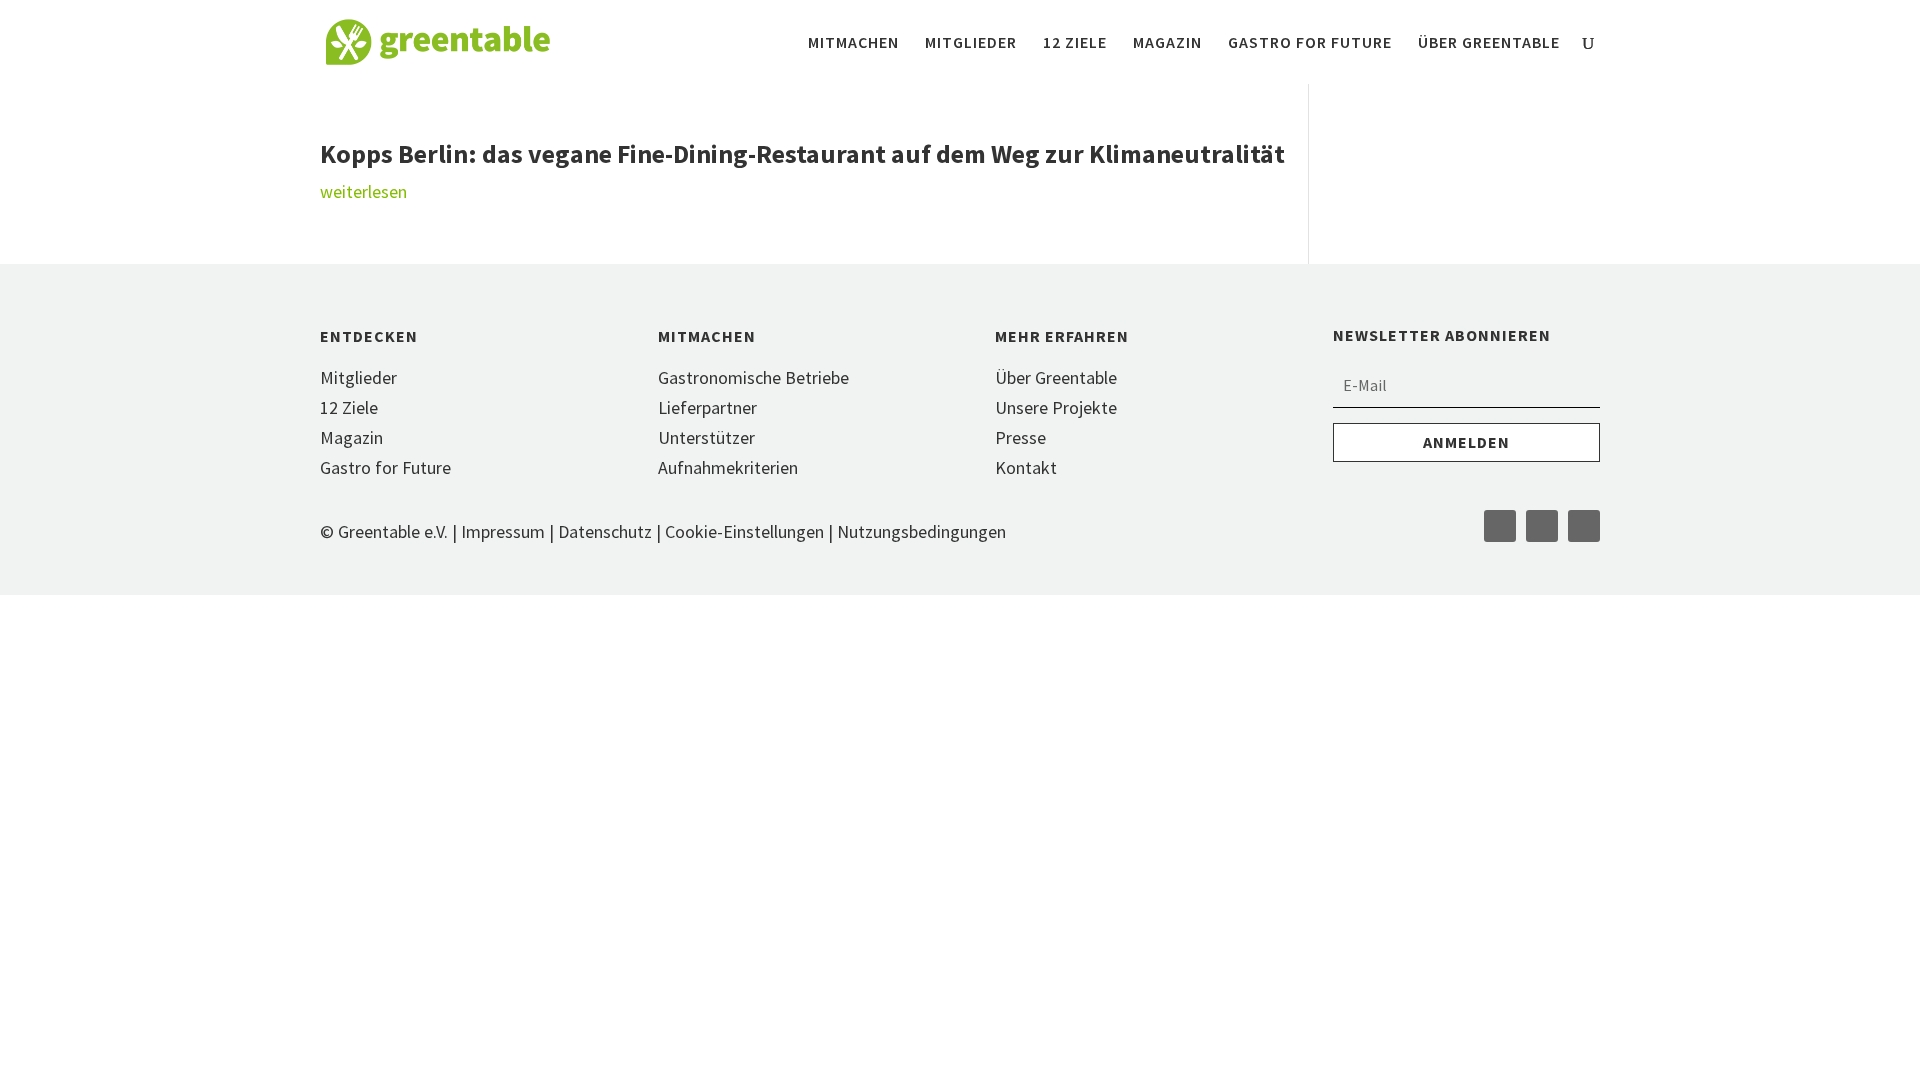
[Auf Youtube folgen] (1584, 526)
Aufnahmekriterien (728, 467)
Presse (1020, 437)
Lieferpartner (707, 407)
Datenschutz (605, 531)
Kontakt (1026, 467)
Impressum (503, 531)
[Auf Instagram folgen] (1542, 526)
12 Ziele (1075, 43)
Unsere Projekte (1056, 407)
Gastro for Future (1310, 43)
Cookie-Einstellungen (746, 531)
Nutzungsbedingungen (921, 531)
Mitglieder (971, 43)
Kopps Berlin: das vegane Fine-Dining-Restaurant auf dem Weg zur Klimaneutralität (802, 153)
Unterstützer (706, 437)
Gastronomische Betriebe (753, 377)
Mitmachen (853, 43)
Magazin (1167, 43)
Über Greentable (1489, 43)
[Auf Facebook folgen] (1500, 526)
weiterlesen (363, 191)
